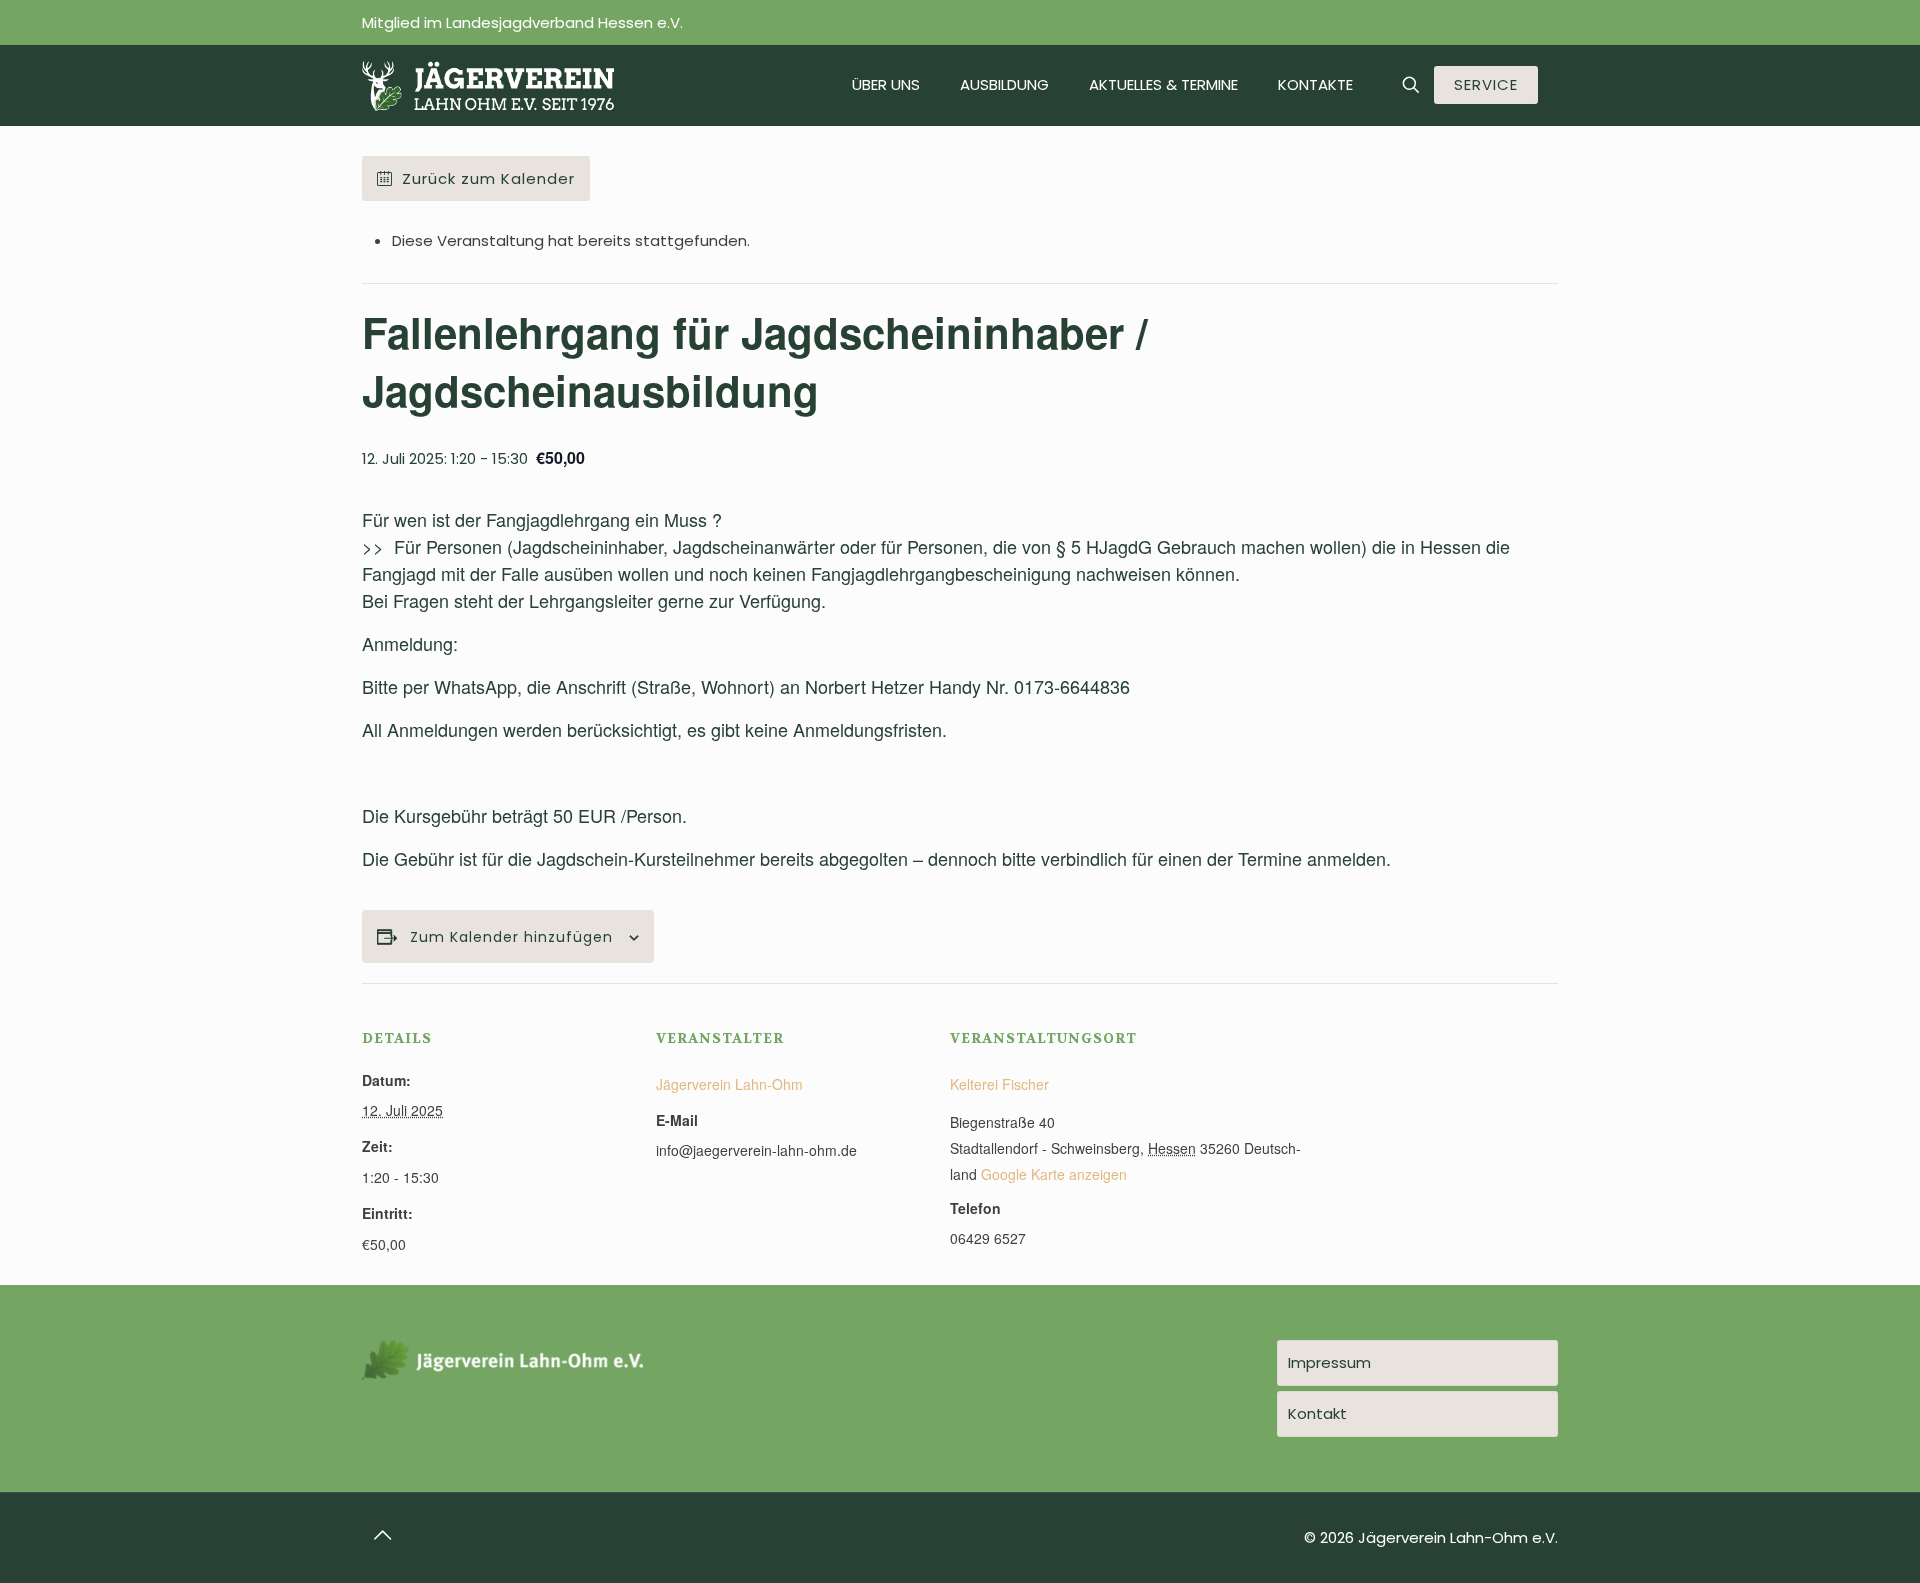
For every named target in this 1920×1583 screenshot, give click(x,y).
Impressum (1329, 1362)
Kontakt (1317, 1413)
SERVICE (1486, 84)
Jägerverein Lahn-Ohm (729, 1084)
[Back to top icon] (383, 1535)
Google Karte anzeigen (1054, 1174)
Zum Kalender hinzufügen (511, 937)
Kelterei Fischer (999, 1084)
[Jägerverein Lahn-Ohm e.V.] (488, 85)
